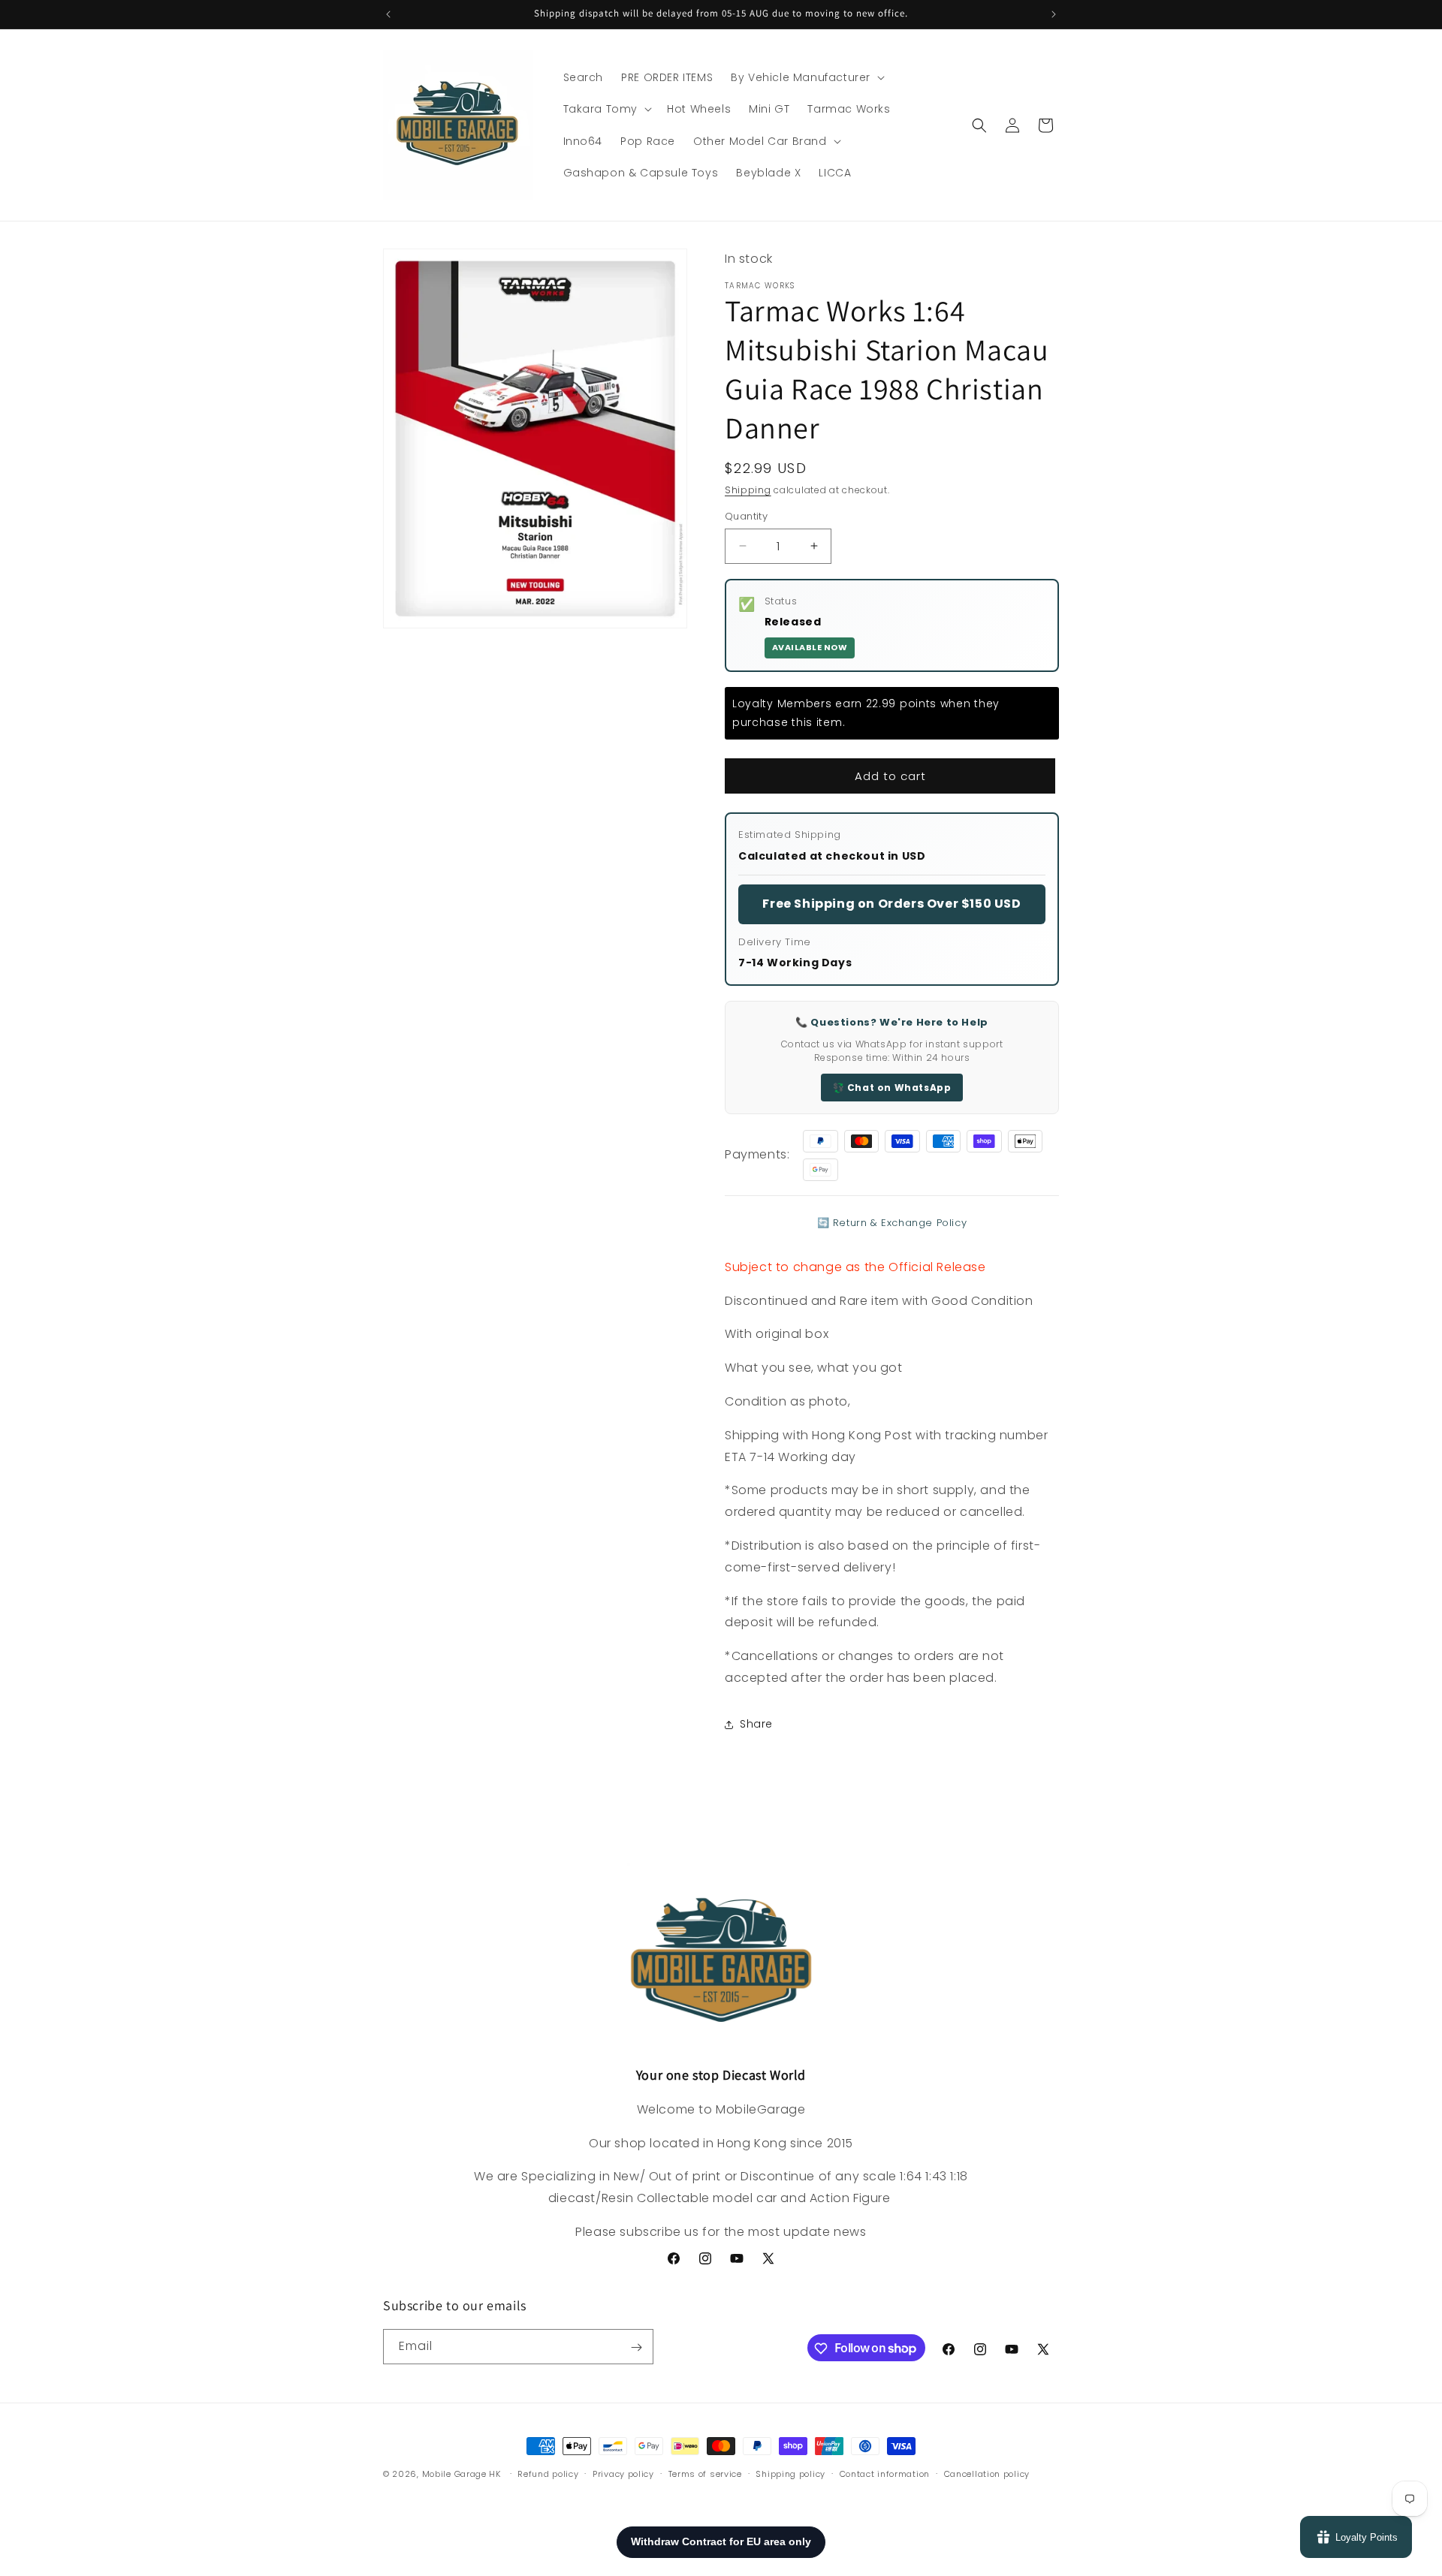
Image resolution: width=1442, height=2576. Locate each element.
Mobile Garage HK (462, 2474)
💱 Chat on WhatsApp (892, 1088)
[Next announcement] (1054, 14)
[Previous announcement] (388, 14)
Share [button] (756, 1724)
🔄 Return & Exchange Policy (892, 1223)
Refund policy (548, 2473)
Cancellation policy (987, 2473)
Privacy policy (623, 2473)
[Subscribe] (636, 2347)
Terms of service (705, 2473)
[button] (806, 77)
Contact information (885, 2473)
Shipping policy (790, 2473)
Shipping (748, 490)
